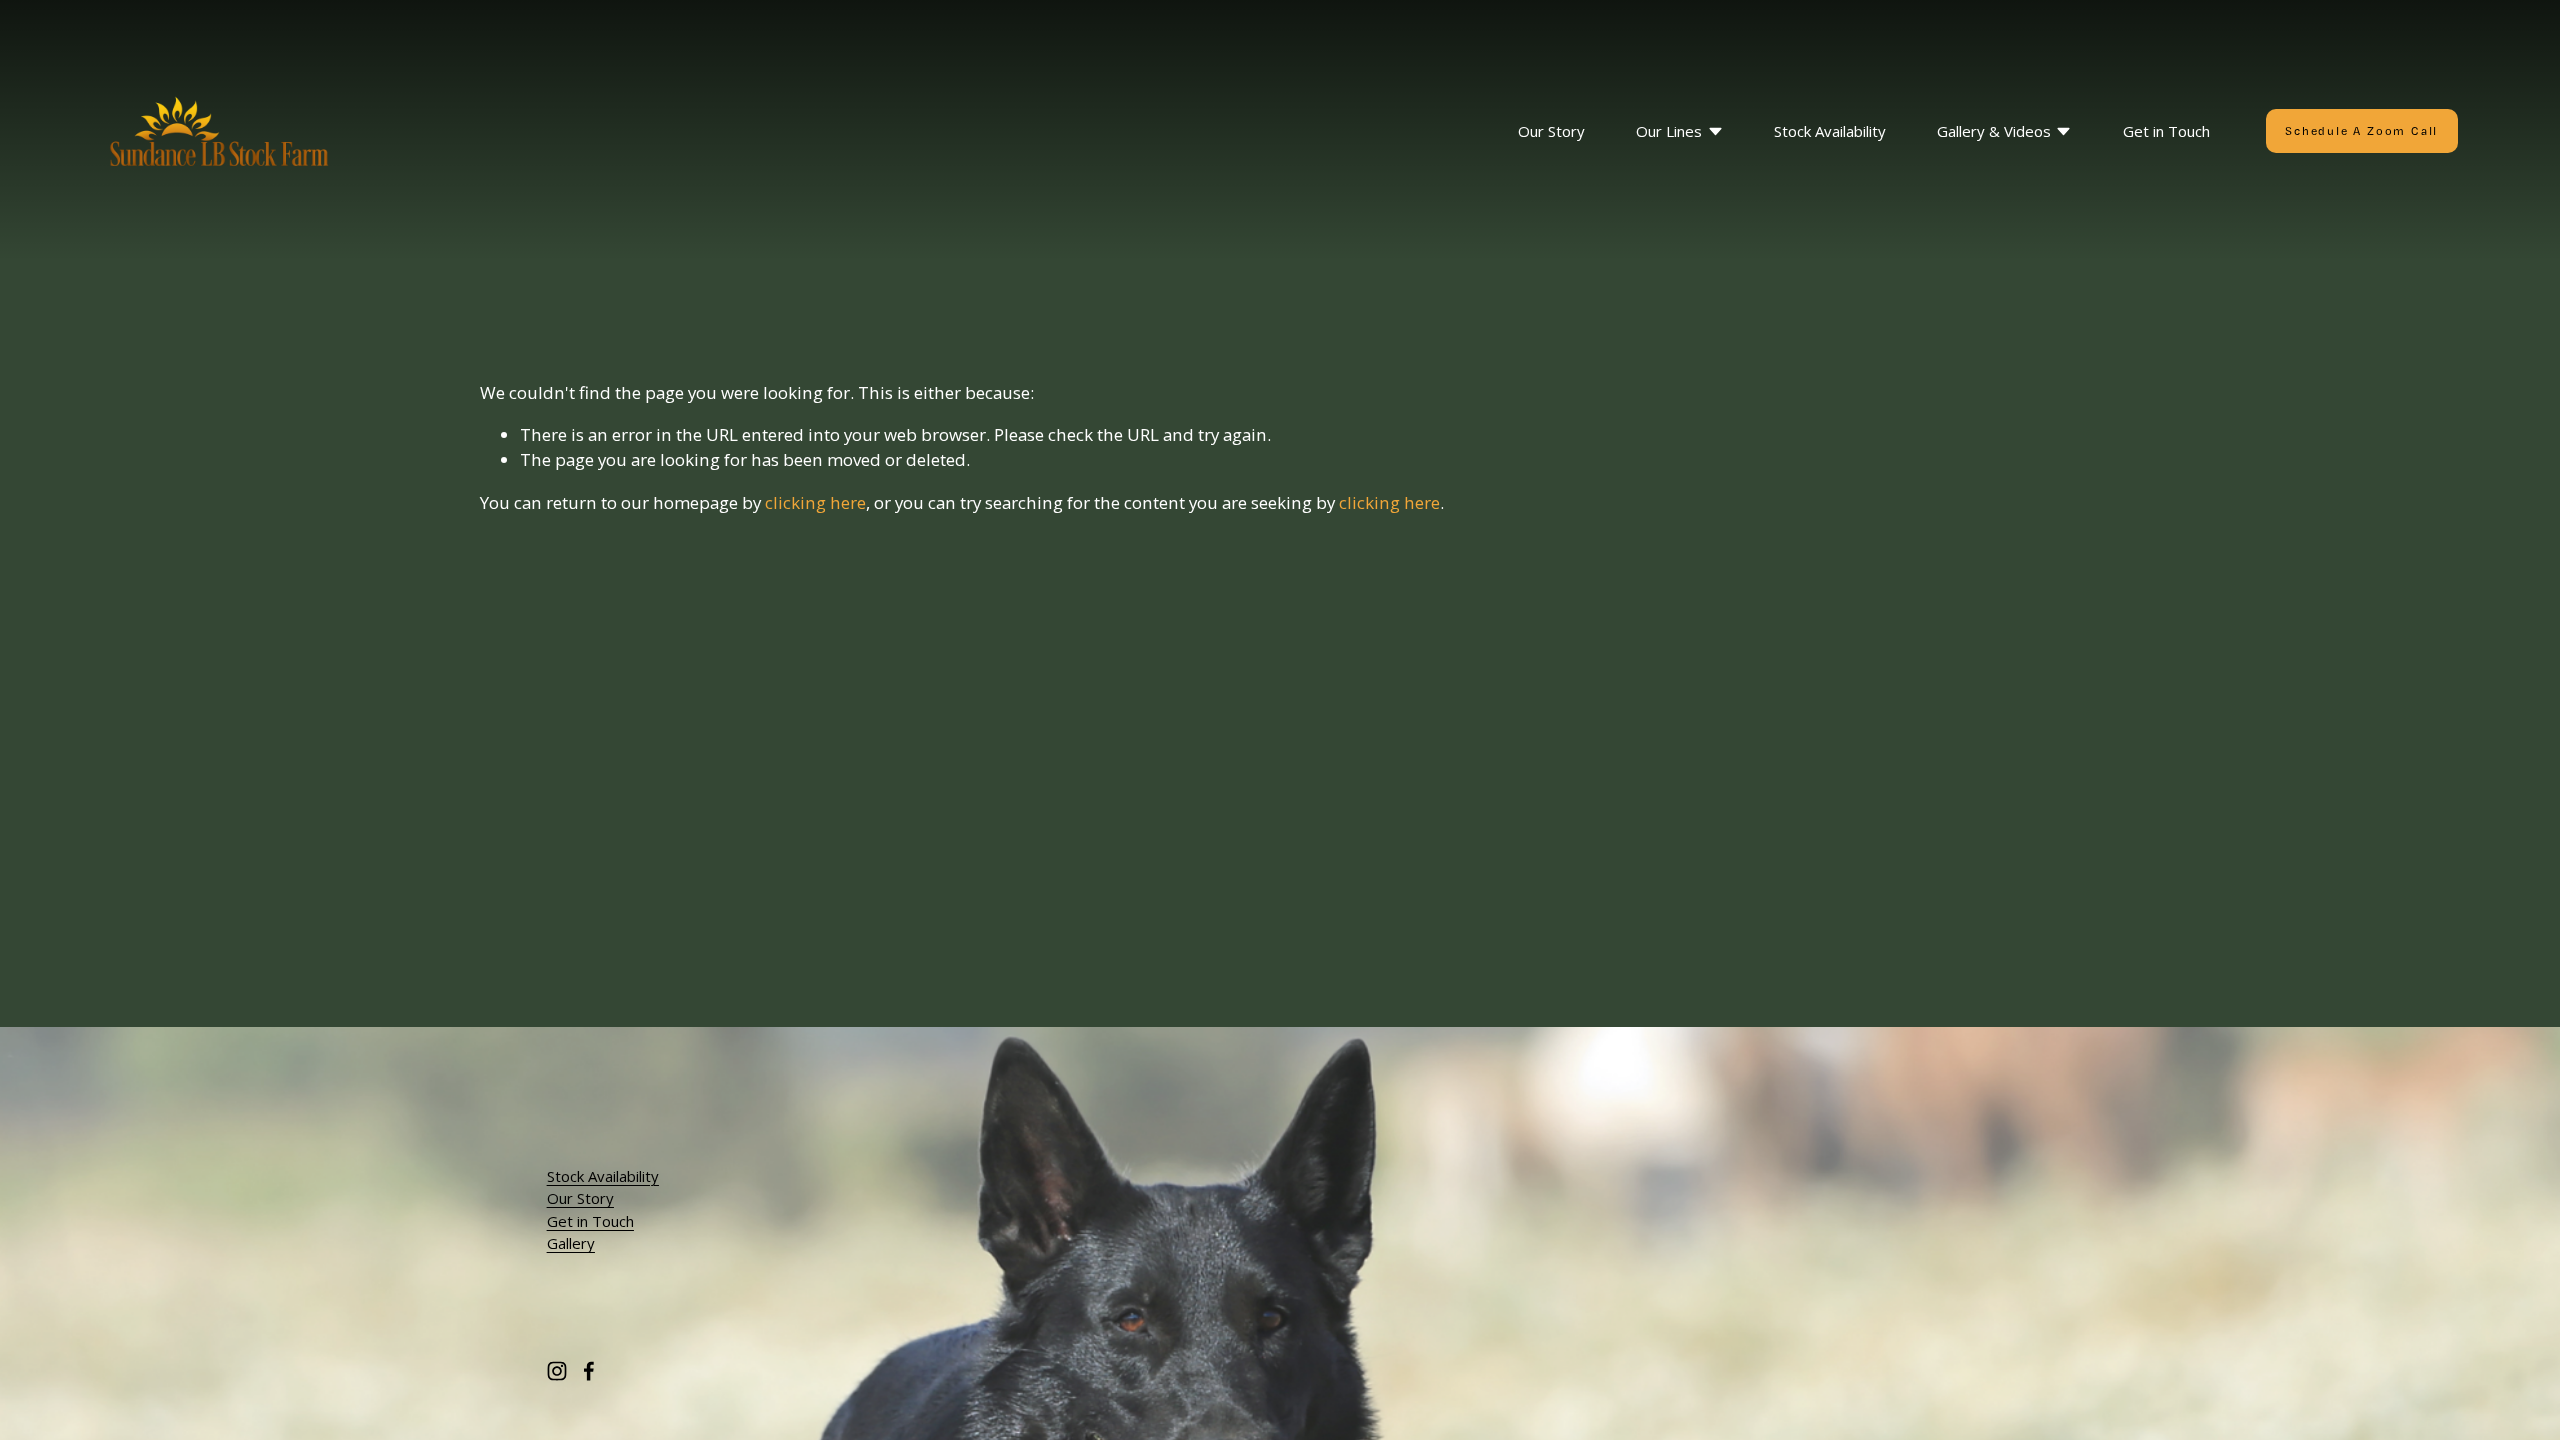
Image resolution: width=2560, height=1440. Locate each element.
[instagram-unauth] (557, 1371)
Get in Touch (2166, 131)
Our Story (1551, 131)
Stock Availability (1830, 131)
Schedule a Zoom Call (2361, 131)
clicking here (815, 502)
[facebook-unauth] (589, 1371)
